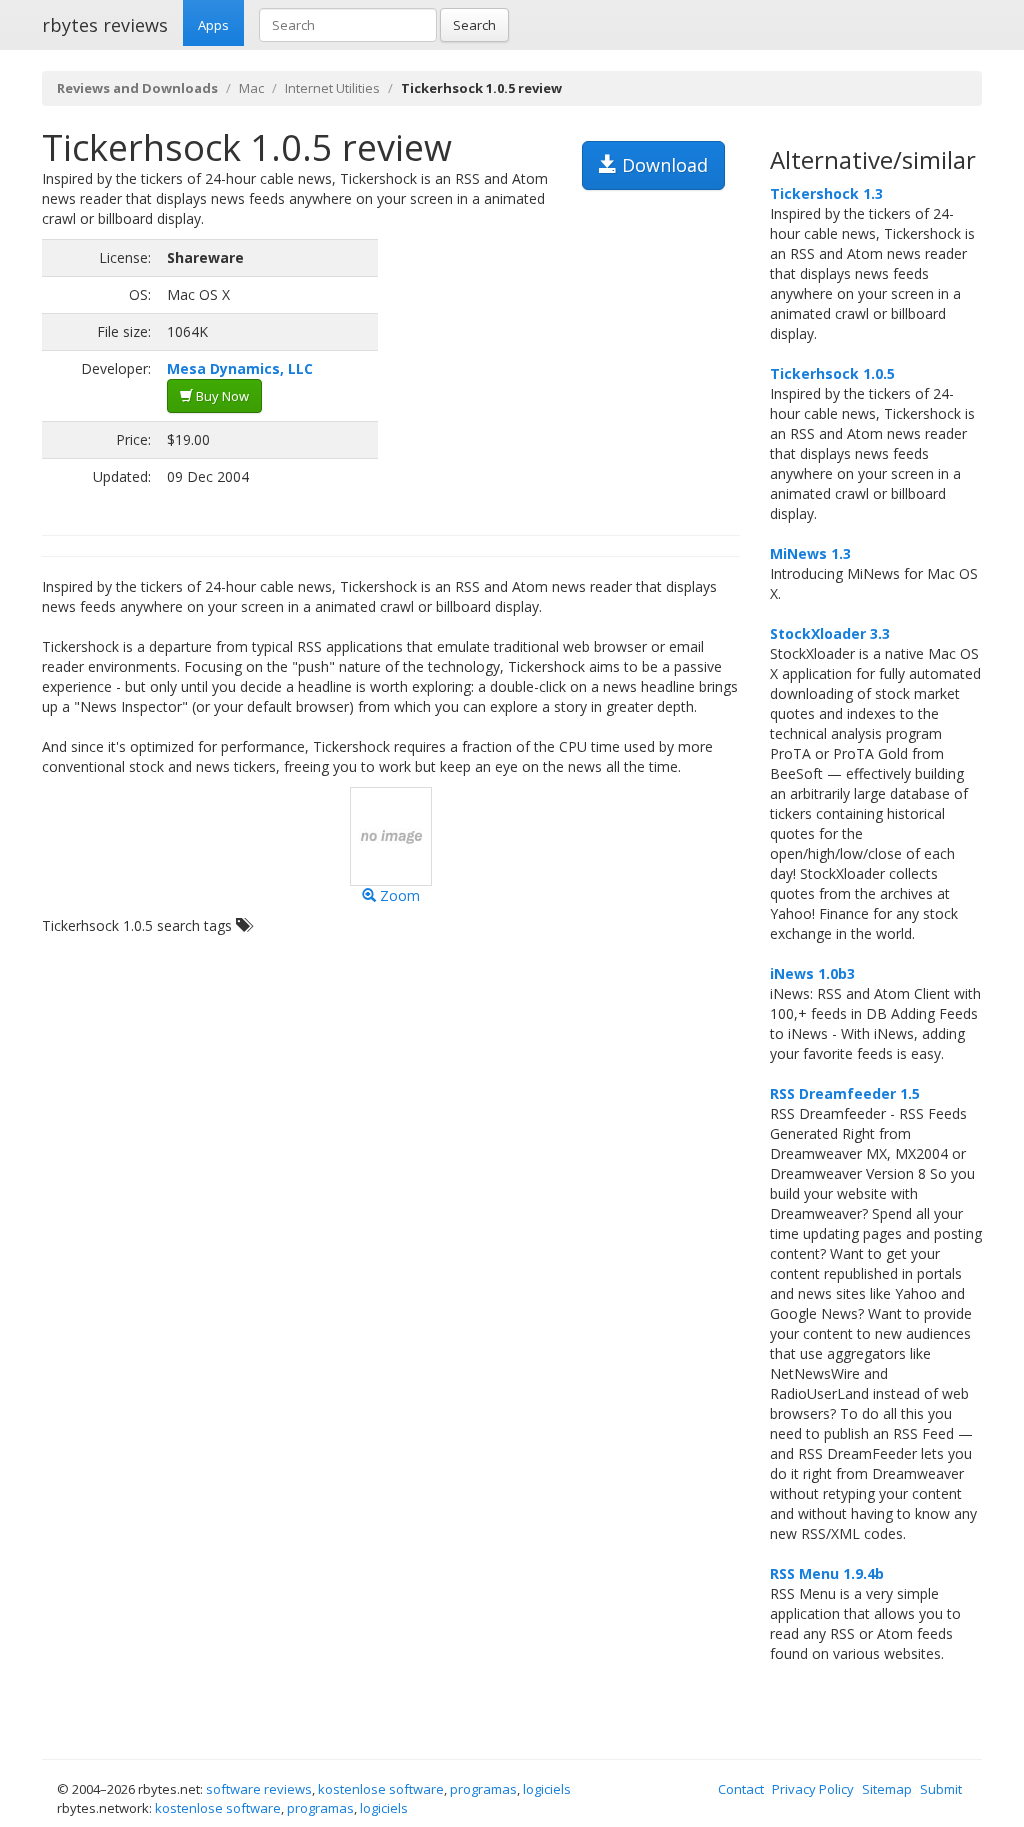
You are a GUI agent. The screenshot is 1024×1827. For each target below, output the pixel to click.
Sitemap (887, 1789)
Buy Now (221, 396)
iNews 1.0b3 (812, 973)
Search (474, 25)
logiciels (547, 1789)
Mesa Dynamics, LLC (240, 368)
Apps (213, 25)
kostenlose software (381, 1789)
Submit (941, 1789)
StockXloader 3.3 (830, 633)
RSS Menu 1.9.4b (827, 1573)
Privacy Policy (813, 1789)
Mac (251, 88)
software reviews (259, 1789)
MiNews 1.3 (810, 553)
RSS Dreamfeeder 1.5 (845, 1093)
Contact (741, 1789)
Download (662, 165)
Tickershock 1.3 (826, 193)
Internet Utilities (332, 88)
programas (483, 1789)
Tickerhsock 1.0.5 (832, 373)
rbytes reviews (105, 25)
